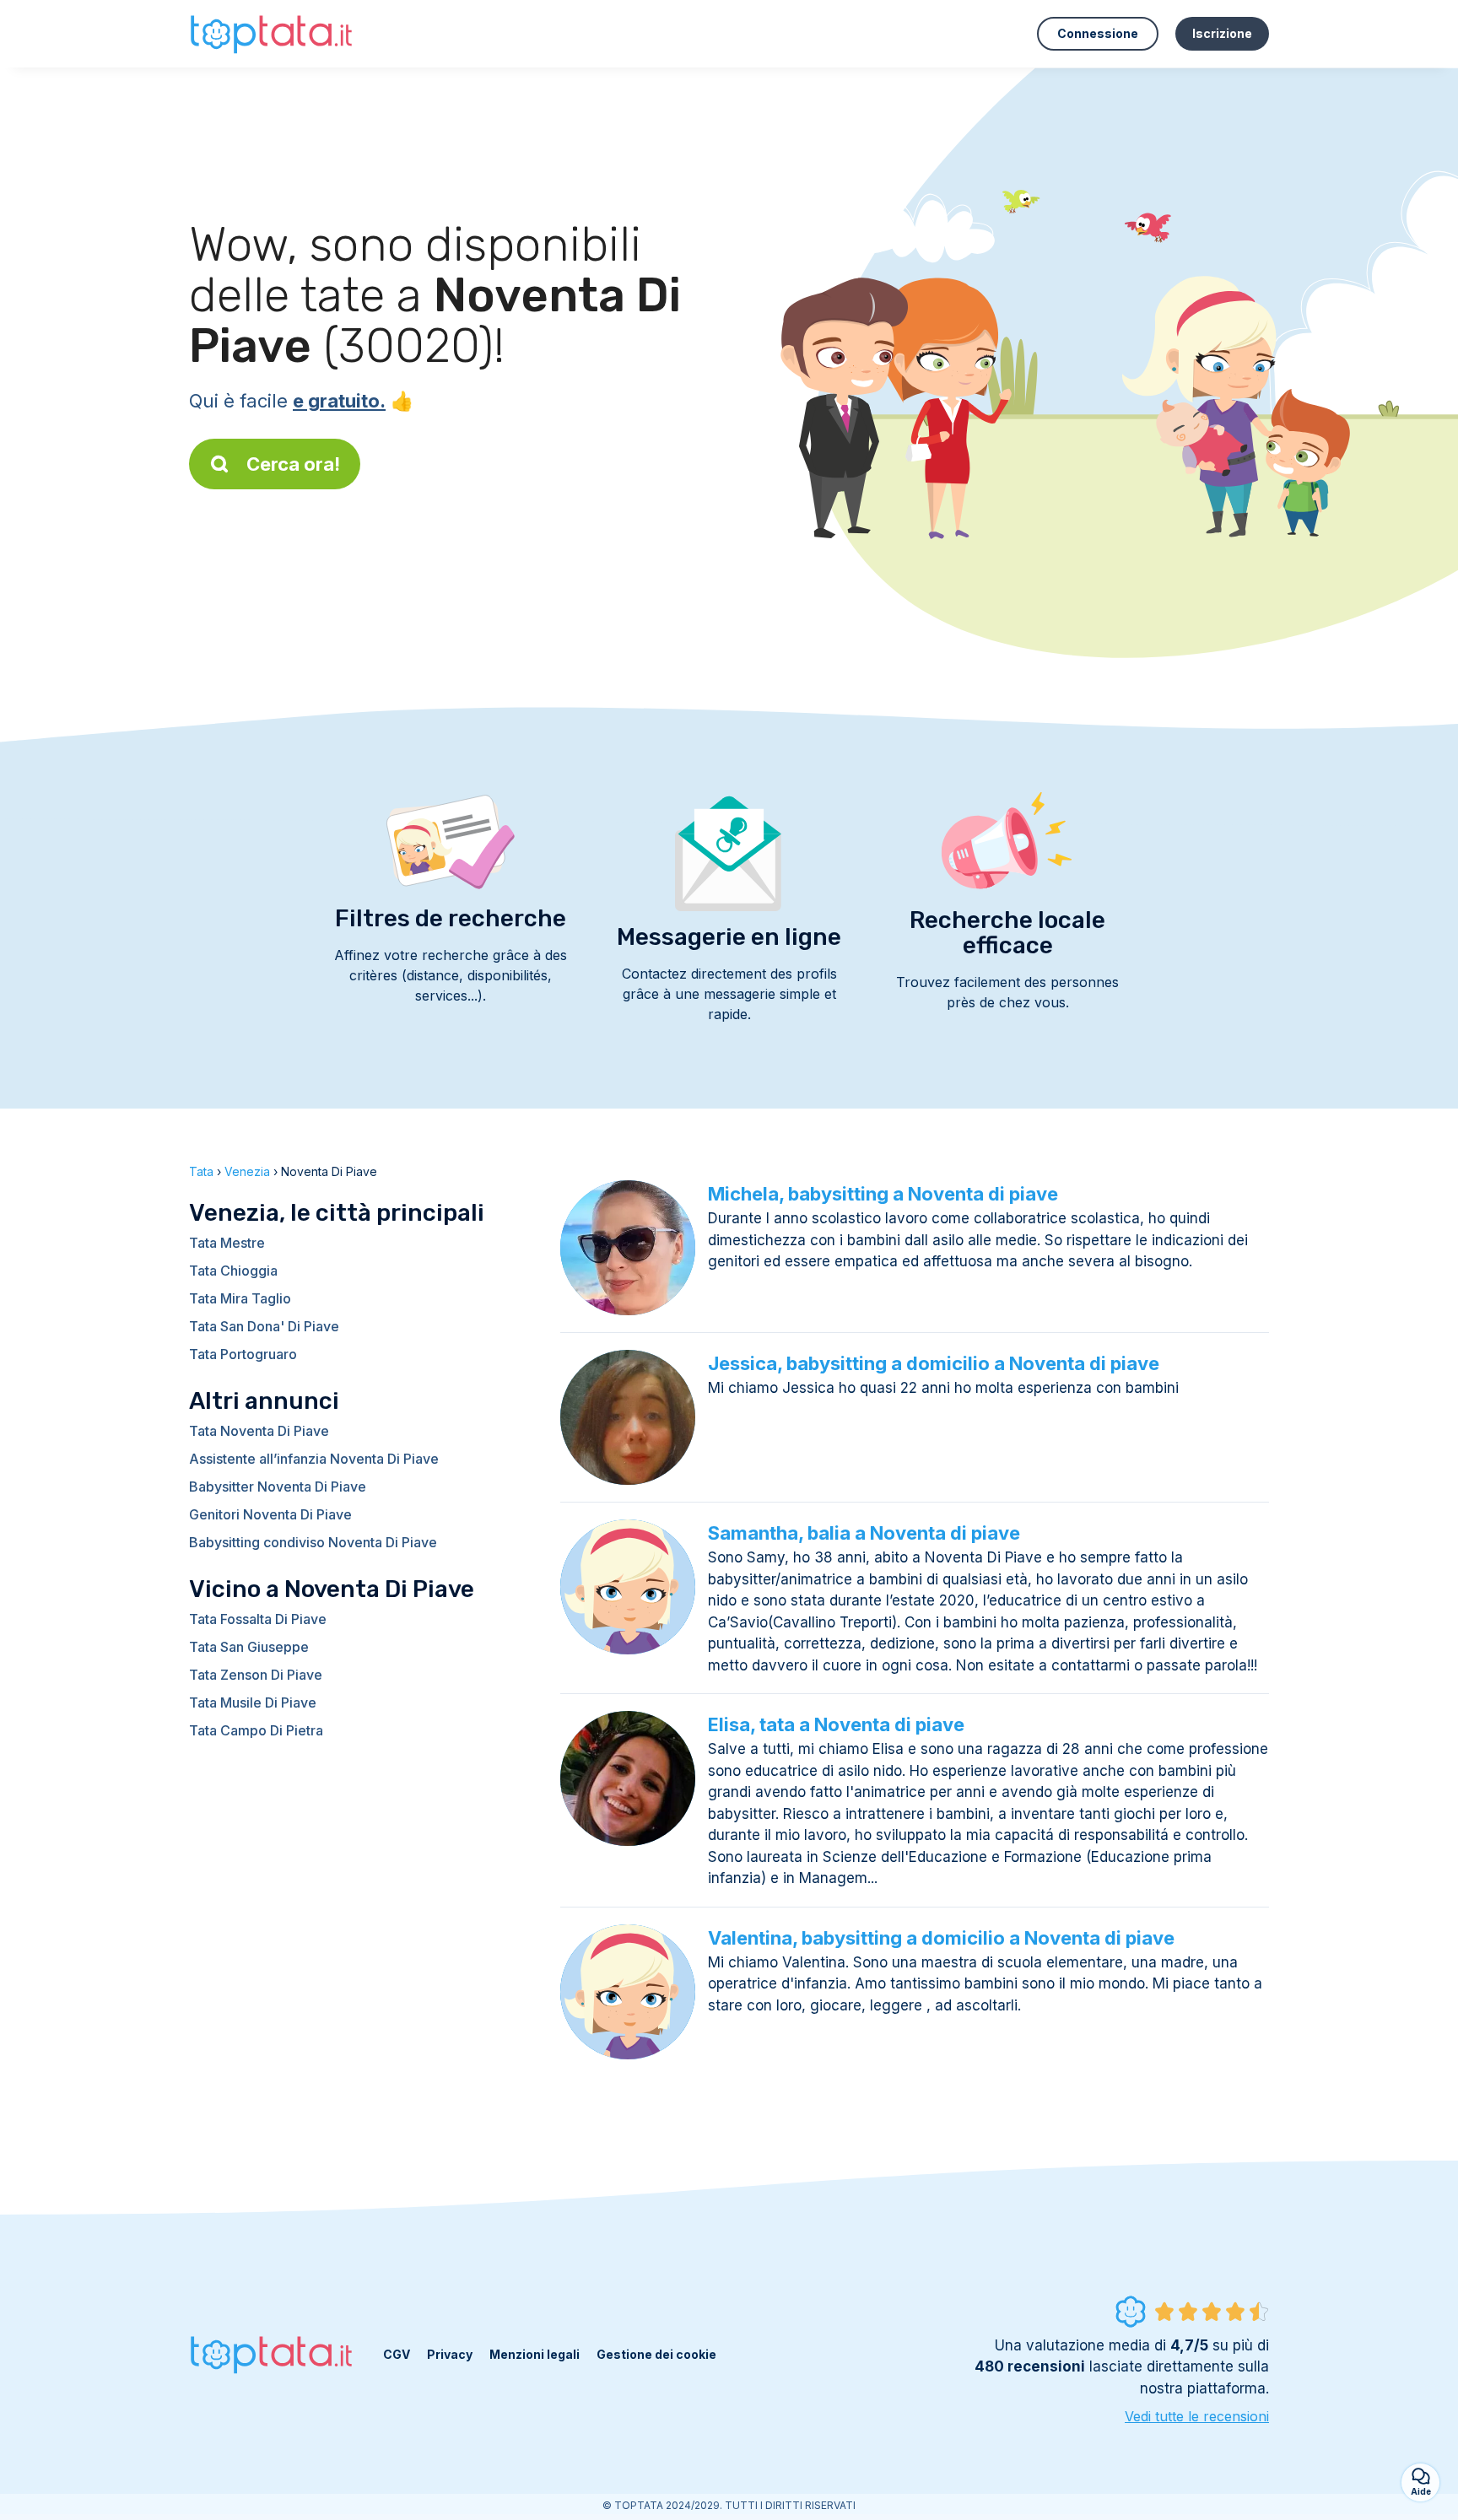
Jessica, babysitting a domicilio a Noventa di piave (934, 1363)
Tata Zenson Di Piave (256, 1675)
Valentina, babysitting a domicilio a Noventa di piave (941, 1938)
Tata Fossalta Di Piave (258, 1619)
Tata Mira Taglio (240, 1298)
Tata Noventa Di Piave (259, 1431)
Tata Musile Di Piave (253, 1702)
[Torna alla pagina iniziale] (273, 33)
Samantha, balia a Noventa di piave (864, 1533)
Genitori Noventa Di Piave (270, 1514)
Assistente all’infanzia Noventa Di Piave (314, 1459)
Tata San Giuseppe (249, 1647)
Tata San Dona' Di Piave (264, 1326)
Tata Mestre (227, 1243)
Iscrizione (1222, 33)
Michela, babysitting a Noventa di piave (883, 1194)
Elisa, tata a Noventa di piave (836, 1724)
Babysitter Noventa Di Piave (278, 1487)
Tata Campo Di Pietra (256, 1730)
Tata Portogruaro (243, 1354)
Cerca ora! (293, 464)
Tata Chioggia (233, 1271)
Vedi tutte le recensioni (1197, 2416)
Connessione (1098, 33)
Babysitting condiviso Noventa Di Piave (313, 1542)
